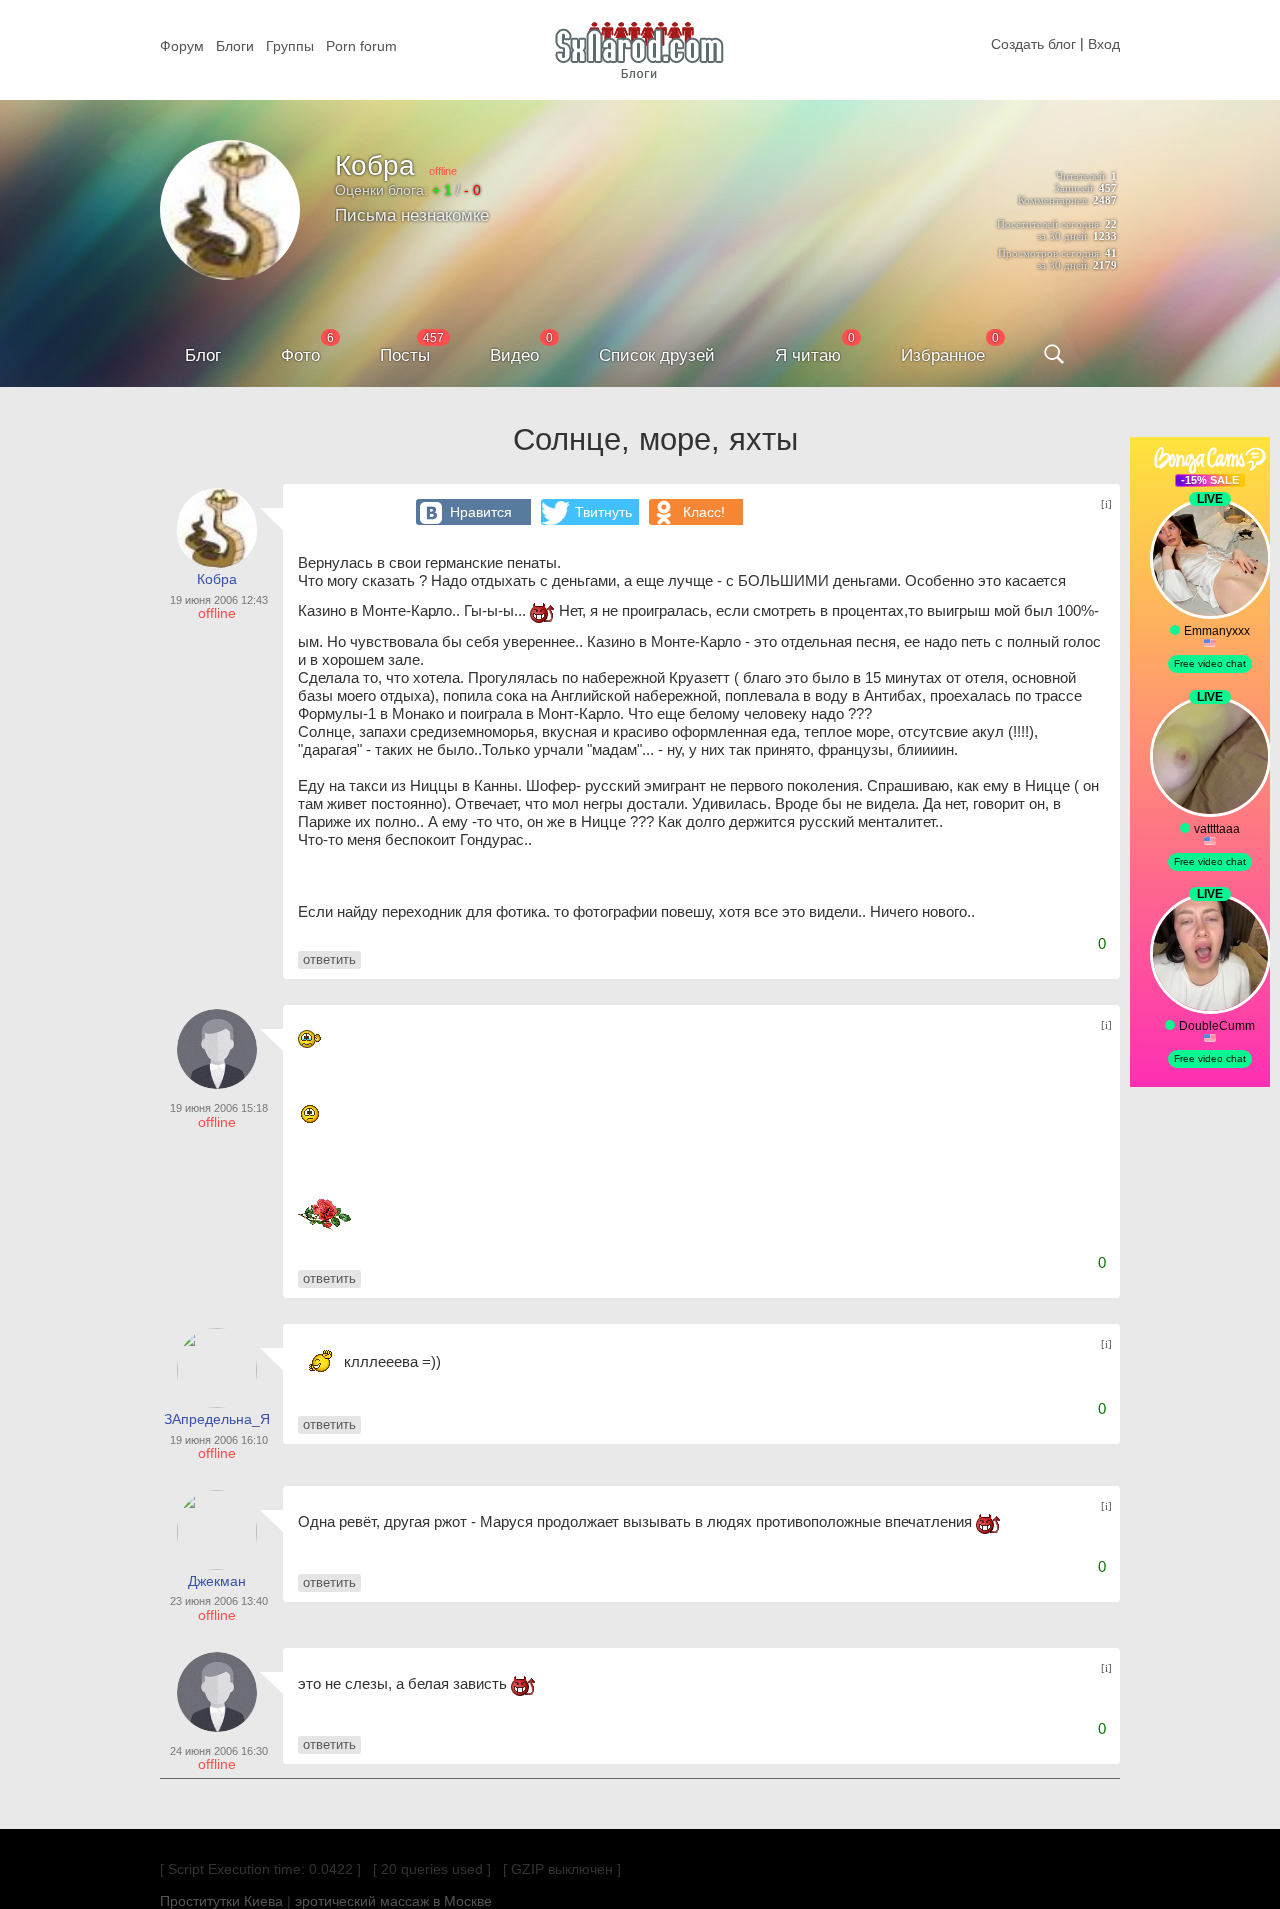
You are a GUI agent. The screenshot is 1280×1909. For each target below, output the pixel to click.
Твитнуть (603, 512)
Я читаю (808, 355)
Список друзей (657, 355)
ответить (329, 959)
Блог (203, 355)
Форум (182, 46)
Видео (514, 355)
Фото (300, 355)
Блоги (235, 46)
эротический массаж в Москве (393, 1901)
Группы (290, 46)
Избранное (943, 355)
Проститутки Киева (221, 1901)
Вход (1104, 44)
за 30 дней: (1063, 236)
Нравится (481, 512)
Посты (405, 355)
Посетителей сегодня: (1049, 224)
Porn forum (361, 46)
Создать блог (1033, 44)
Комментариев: (1054, 200)
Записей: (1075, 188)
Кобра (375, 165)
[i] (1106, 504)
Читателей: (1082, 176)
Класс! (704, 512)
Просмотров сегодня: (1050, 253)
